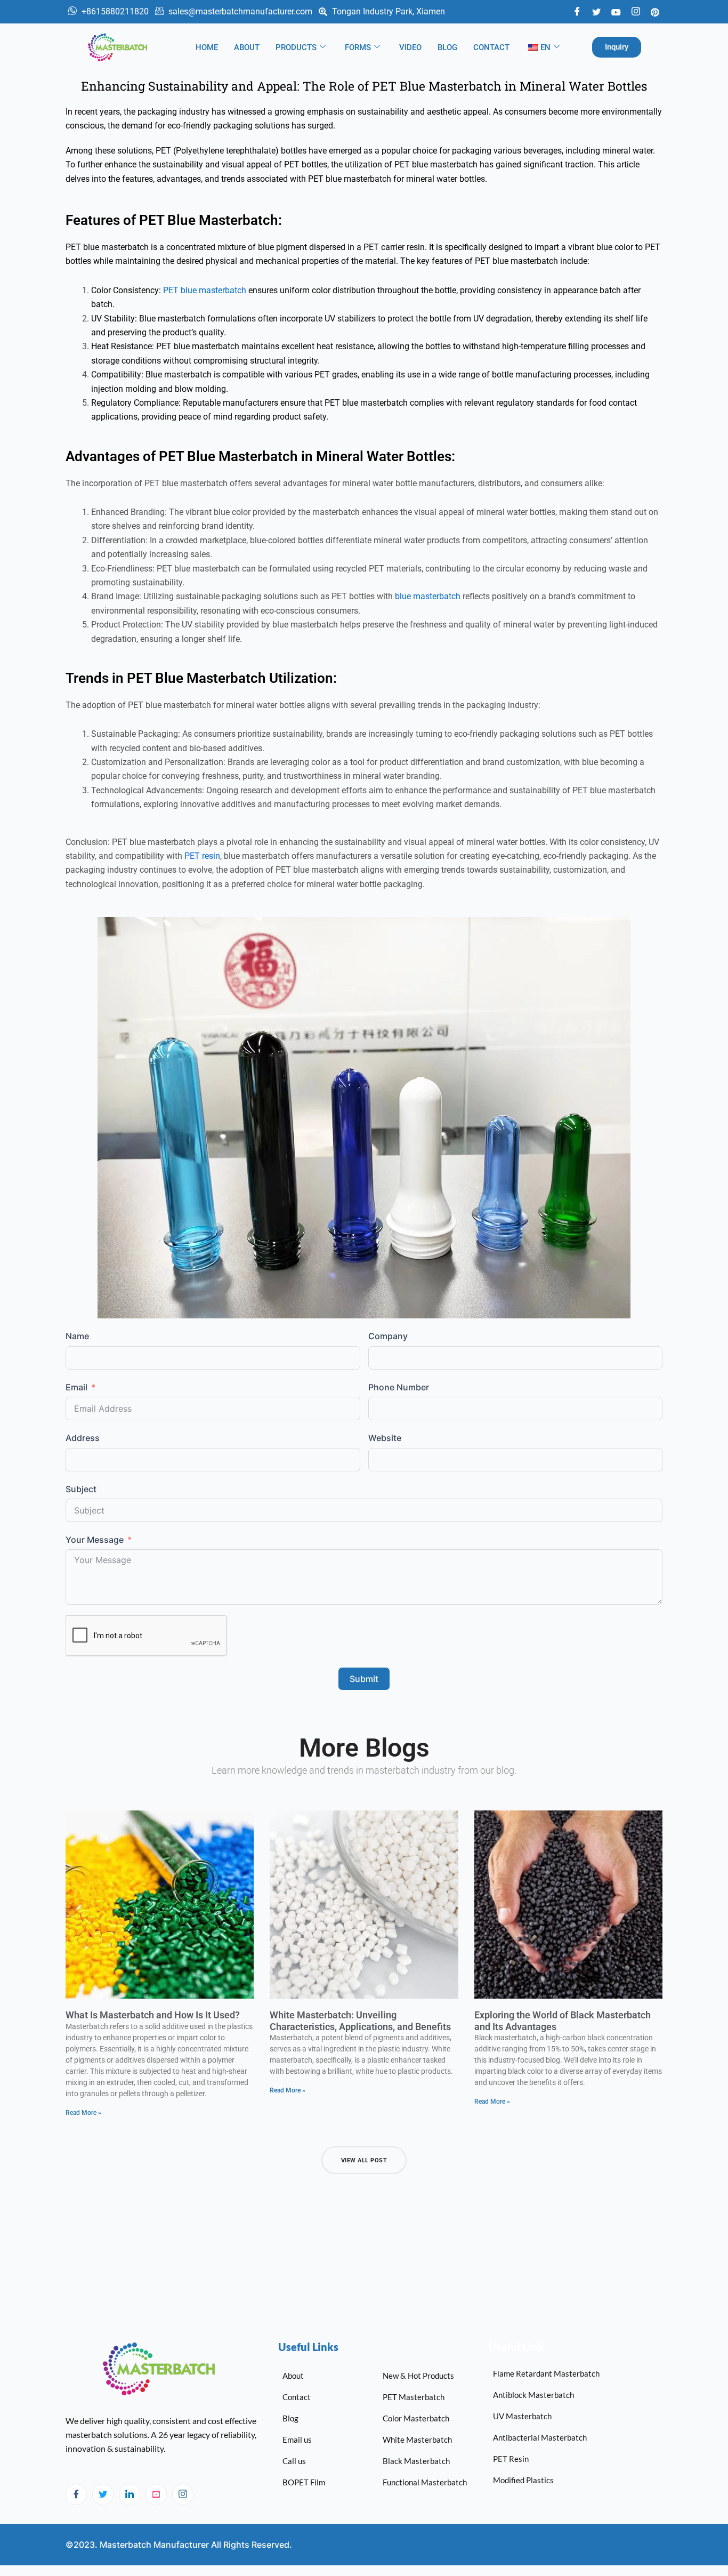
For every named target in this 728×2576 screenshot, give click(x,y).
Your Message (95, 1540)
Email (76, 1387)
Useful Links (308, 2347)
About (247, 47)
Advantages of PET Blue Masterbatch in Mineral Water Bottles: (260, 456)
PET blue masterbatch (205, 290)
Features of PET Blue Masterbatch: (174, 220)
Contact (491, 47)
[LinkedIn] (130, 2494)
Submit (364, 1679)
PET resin (202, 856)
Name (77, 1336)
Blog (447, 47)
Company (388, 1336)
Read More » (83, 2113)
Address (83, 1438)
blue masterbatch (428, 596)
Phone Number (399, 1387)
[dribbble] (156, 2494)
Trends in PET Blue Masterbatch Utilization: (201, 678)
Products (296, 47)
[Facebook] (577, 12)
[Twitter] (596, 11)
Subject (81, 1489)
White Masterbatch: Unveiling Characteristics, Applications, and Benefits (360, 2021)
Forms (358, 47)
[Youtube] (616, 11)
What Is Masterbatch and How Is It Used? (153, 2015)
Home (207, 47)
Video (410, 47)
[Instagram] (183, 2494)
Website (385, 1438)
